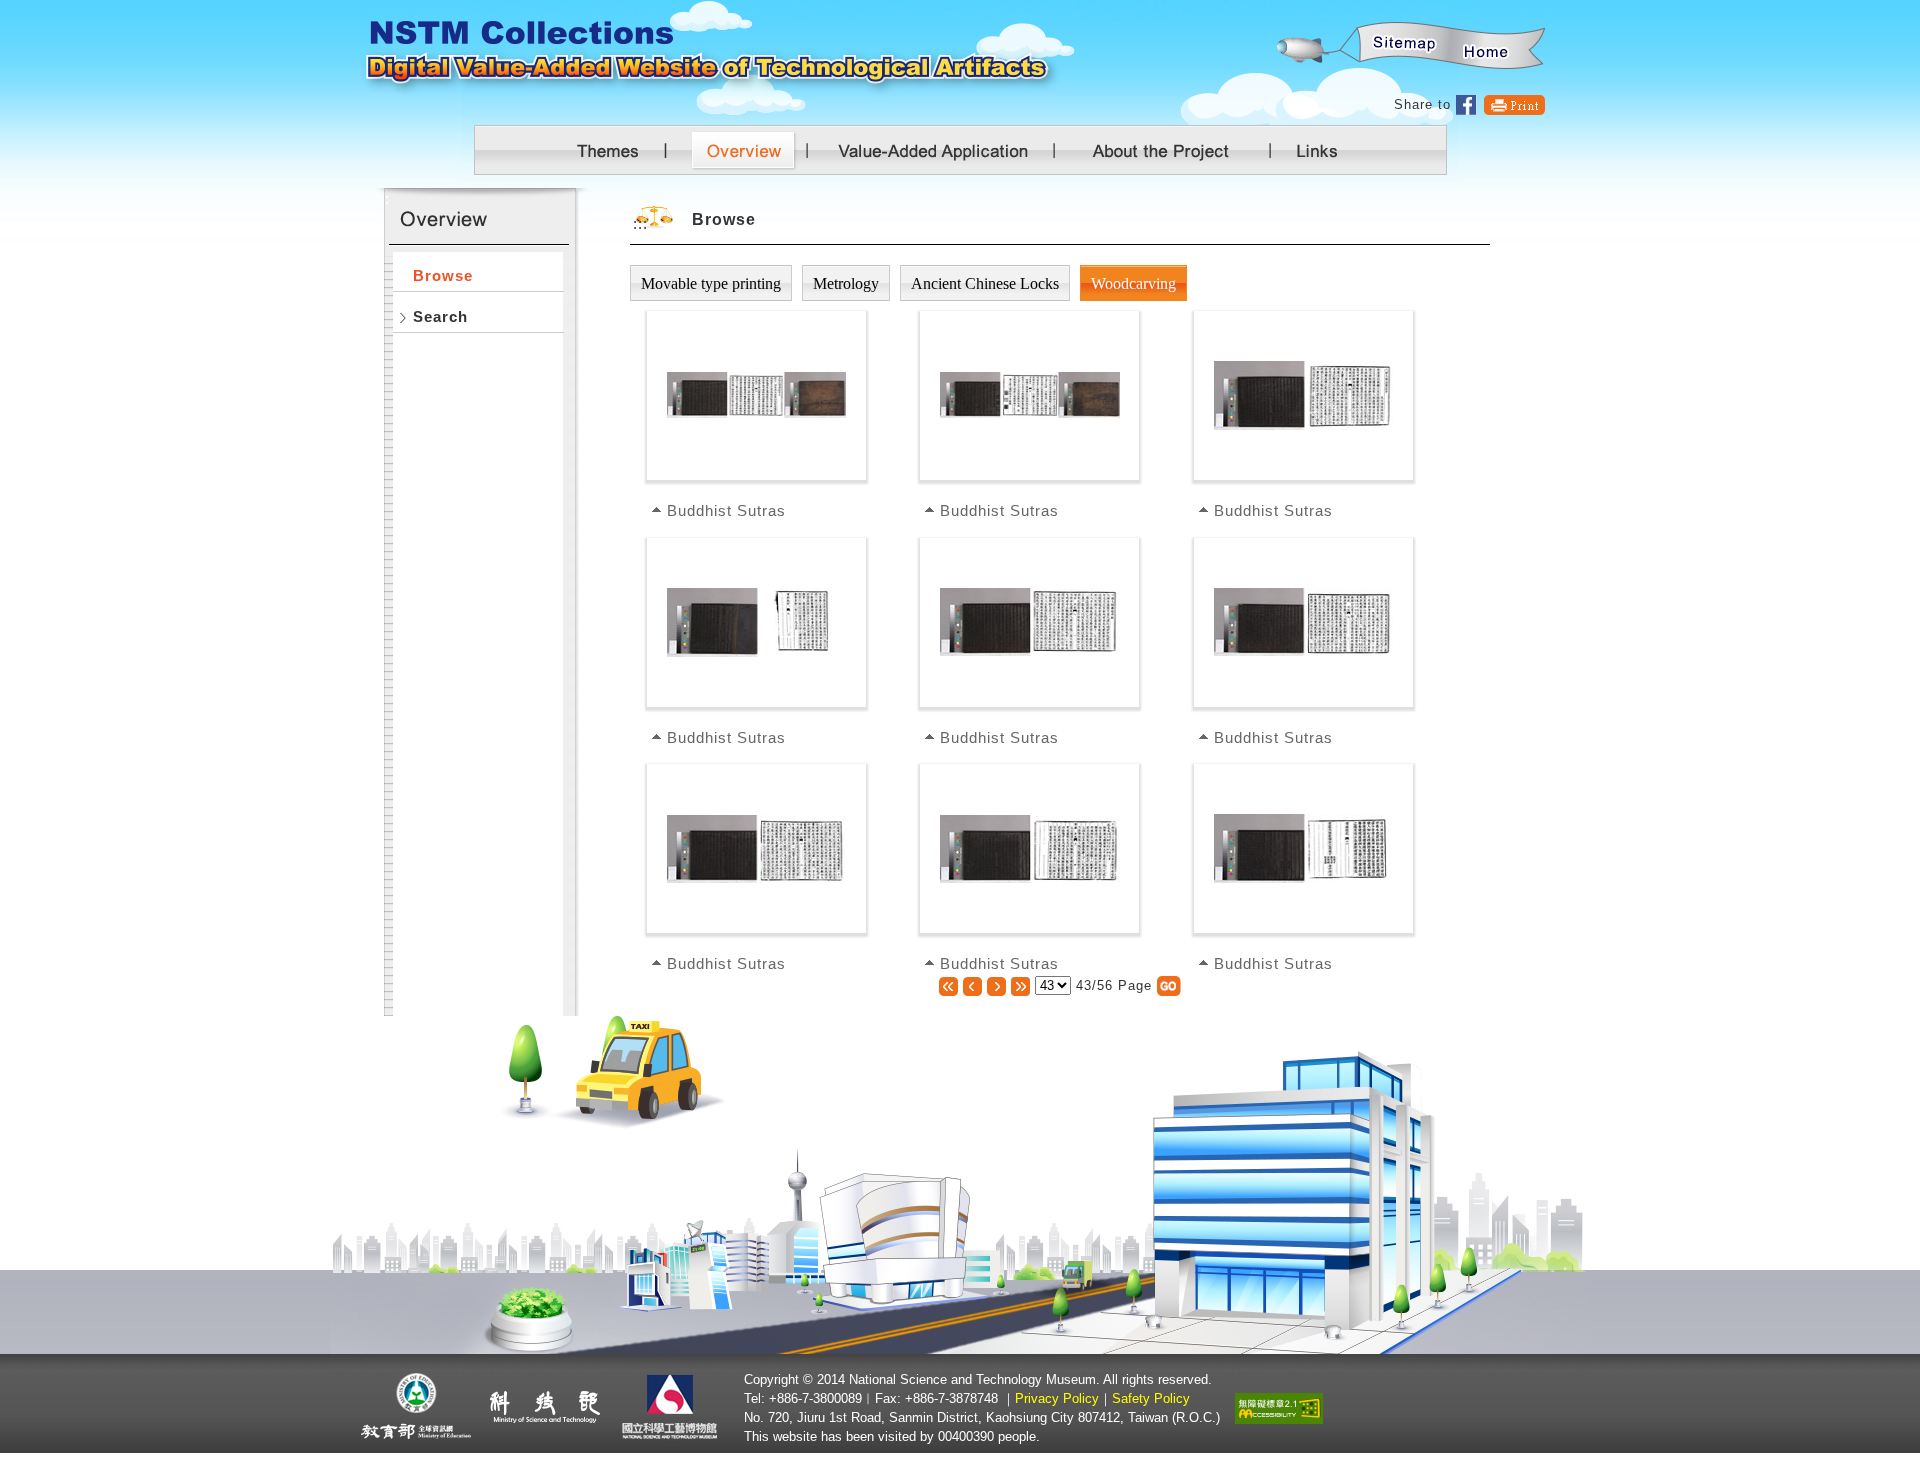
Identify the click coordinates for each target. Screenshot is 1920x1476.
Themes (610, 150)
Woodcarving (1133, 283)
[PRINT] (1514, 104)
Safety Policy (1151, 1398)
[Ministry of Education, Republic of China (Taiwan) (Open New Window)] (416, 1406)
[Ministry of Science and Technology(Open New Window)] (544, 1406)
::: (1275, 10)
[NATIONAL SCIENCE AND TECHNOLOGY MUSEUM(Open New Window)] (672, 1406)
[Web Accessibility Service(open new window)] (1279, 1406)
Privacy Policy (1057, 1398)
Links (1312, 150)
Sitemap (1401, 46)
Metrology (846, 283)
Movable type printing (711, 283)
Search (440, 316)
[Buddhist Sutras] (756, 393)
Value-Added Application (942, 150)
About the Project (1160, 150)
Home (1487, 46)
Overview (750, 150)
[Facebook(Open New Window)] (1466, 104)
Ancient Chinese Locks (985, 283)
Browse (443, 275)
